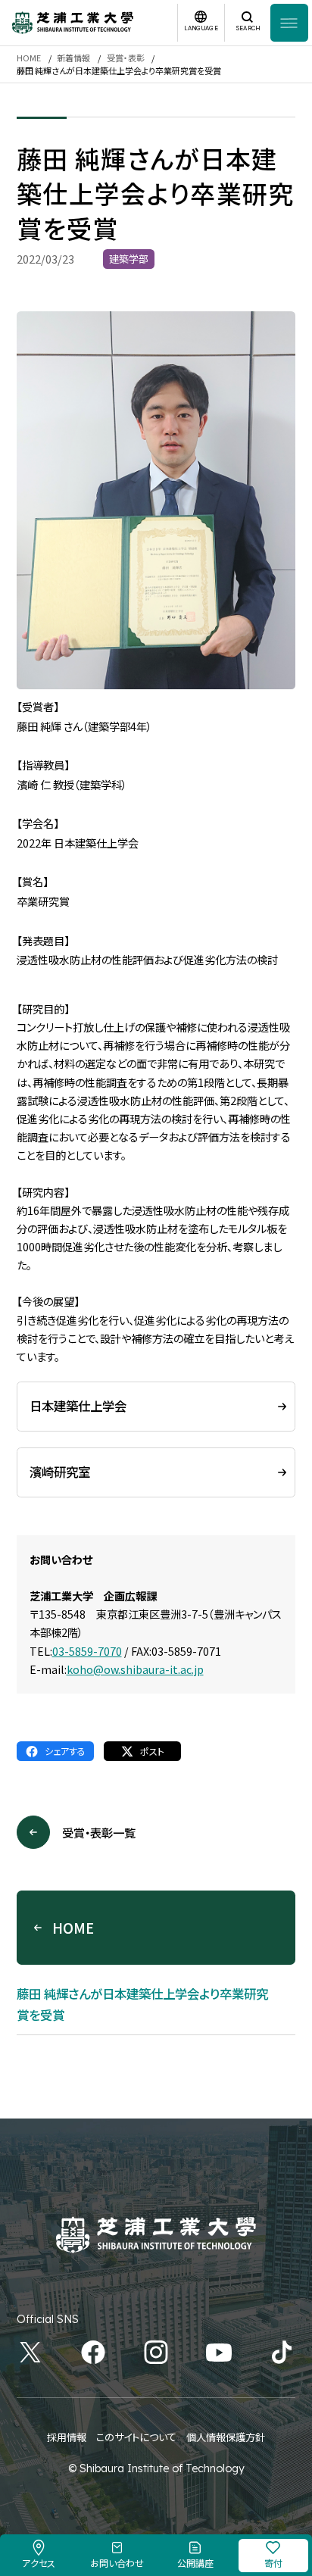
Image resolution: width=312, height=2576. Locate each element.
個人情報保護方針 (226, 2437)
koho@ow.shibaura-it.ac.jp (135, 1669)
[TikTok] (282, 2352)
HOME (29, 58)
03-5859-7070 (87, 1651)
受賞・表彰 (126, 58)
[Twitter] (30, 2352)
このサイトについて (136, 2437)
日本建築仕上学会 (78, 1406)
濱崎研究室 (60, 1472)
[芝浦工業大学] (73, 23)
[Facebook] (93, 2352)
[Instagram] (156, 2352)
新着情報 (73, 58)
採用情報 (67, 2437)
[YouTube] (219, 2352)
